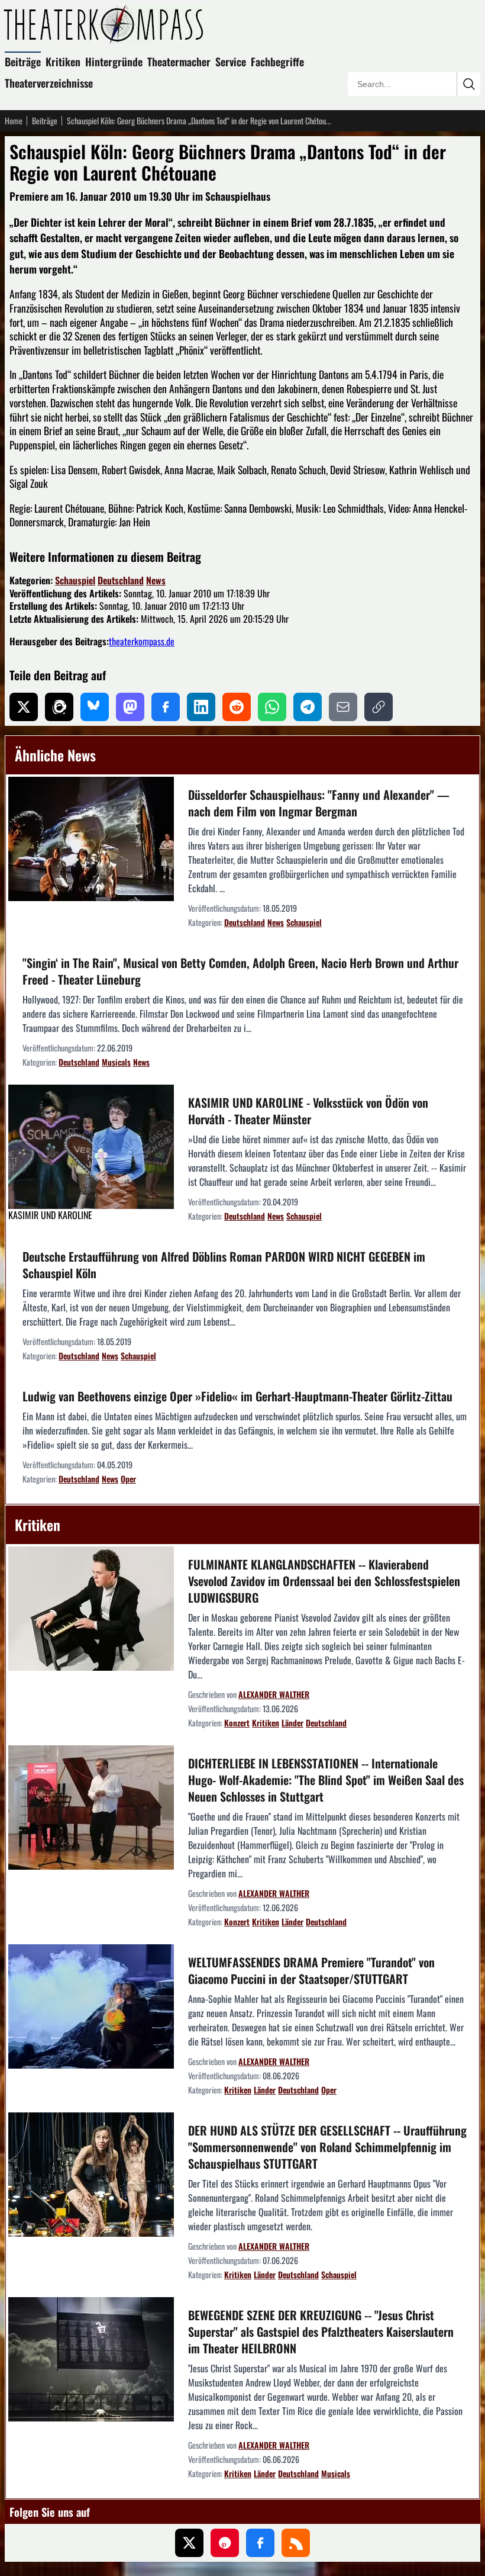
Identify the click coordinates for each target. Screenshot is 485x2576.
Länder (292, 1723)
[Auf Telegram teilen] (308, 707)
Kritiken (63, 62)
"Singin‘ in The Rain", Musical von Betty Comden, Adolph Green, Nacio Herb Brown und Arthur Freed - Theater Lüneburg (240, 971)
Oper (128, 1479)
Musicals (116, 1062)
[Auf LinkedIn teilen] (201, 707)
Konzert (237, 1723)
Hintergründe (114, 62)
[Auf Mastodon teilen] (130, 707)
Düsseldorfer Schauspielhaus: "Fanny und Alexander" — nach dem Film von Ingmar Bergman (319, 803)
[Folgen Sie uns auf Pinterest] (225, 2543)
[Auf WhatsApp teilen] (272, 707)
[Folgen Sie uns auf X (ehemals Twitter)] (189, 2543)
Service (231, 62)
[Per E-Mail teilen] (343, 707)
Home (14, 121)
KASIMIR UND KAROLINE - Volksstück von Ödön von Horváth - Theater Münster (308, 1111)
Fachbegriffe (277, 62)
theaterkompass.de (142, 641)
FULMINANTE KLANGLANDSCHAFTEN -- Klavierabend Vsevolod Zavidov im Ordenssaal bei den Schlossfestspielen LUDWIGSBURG (324, 1581)
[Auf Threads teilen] (59, 707)
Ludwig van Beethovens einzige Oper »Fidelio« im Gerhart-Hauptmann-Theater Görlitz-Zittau (237, 1396)
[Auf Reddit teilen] (237, 707)
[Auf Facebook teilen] (166, 707)
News (156, 580)
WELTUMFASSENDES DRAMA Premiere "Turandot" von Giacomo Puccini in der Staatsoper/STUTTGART (311, 1970)
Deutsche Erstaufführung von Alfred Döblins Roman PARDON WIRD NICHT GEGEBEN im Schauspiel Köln (224, 1265)
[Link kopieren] (379, 707)
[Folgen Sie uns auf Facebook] (260, 2543)
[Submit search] (468, 84)
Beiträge (23, 62)
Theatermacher (179, 62)
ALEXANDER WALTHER (274, 1694)
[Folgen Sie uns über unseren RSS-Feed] (296, 2543)
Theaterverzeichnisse (49, 83)
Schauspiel (75, 580)
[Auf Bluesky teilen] (95, 707)
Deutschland (121, 580)
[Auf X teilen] (24, 707)
